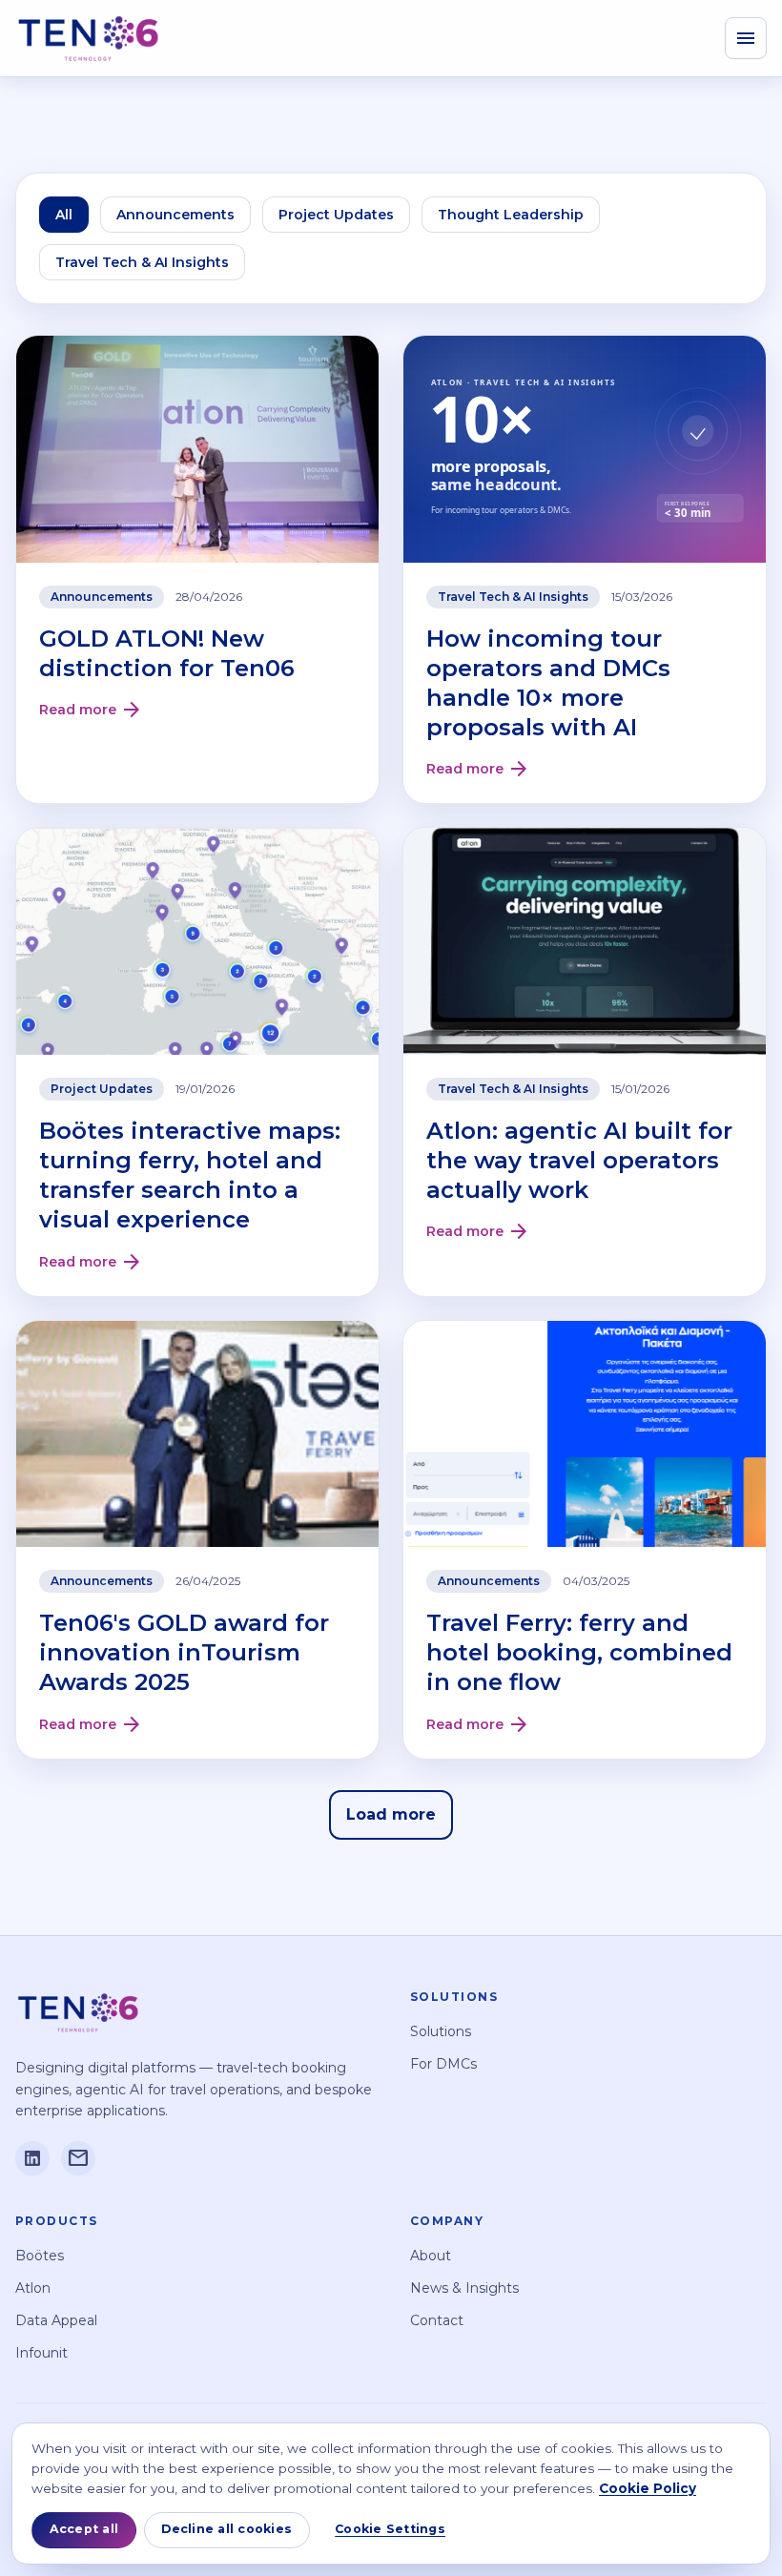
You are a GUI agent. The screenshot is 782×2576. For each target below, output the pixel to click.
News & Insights (464, 2288)
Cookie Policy (648, 2488)
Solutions (441, 2031)
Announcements (175, 215)
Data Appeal (56, 2320)
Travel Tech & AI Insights (142, 262)
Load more (391, 1814)
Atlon (33, 2288)
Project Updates (336, 215)
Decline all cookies (226, 2529)
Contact (437, 2320)
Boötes (40, 2256)
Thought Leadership (511, 215)
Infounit (41, 2353)
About (431, 2256)
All (64, 215)
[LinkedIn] (32, 2158)
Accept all (84, 2529)
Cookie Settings (390, 2529)
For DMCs (443, 2064)
